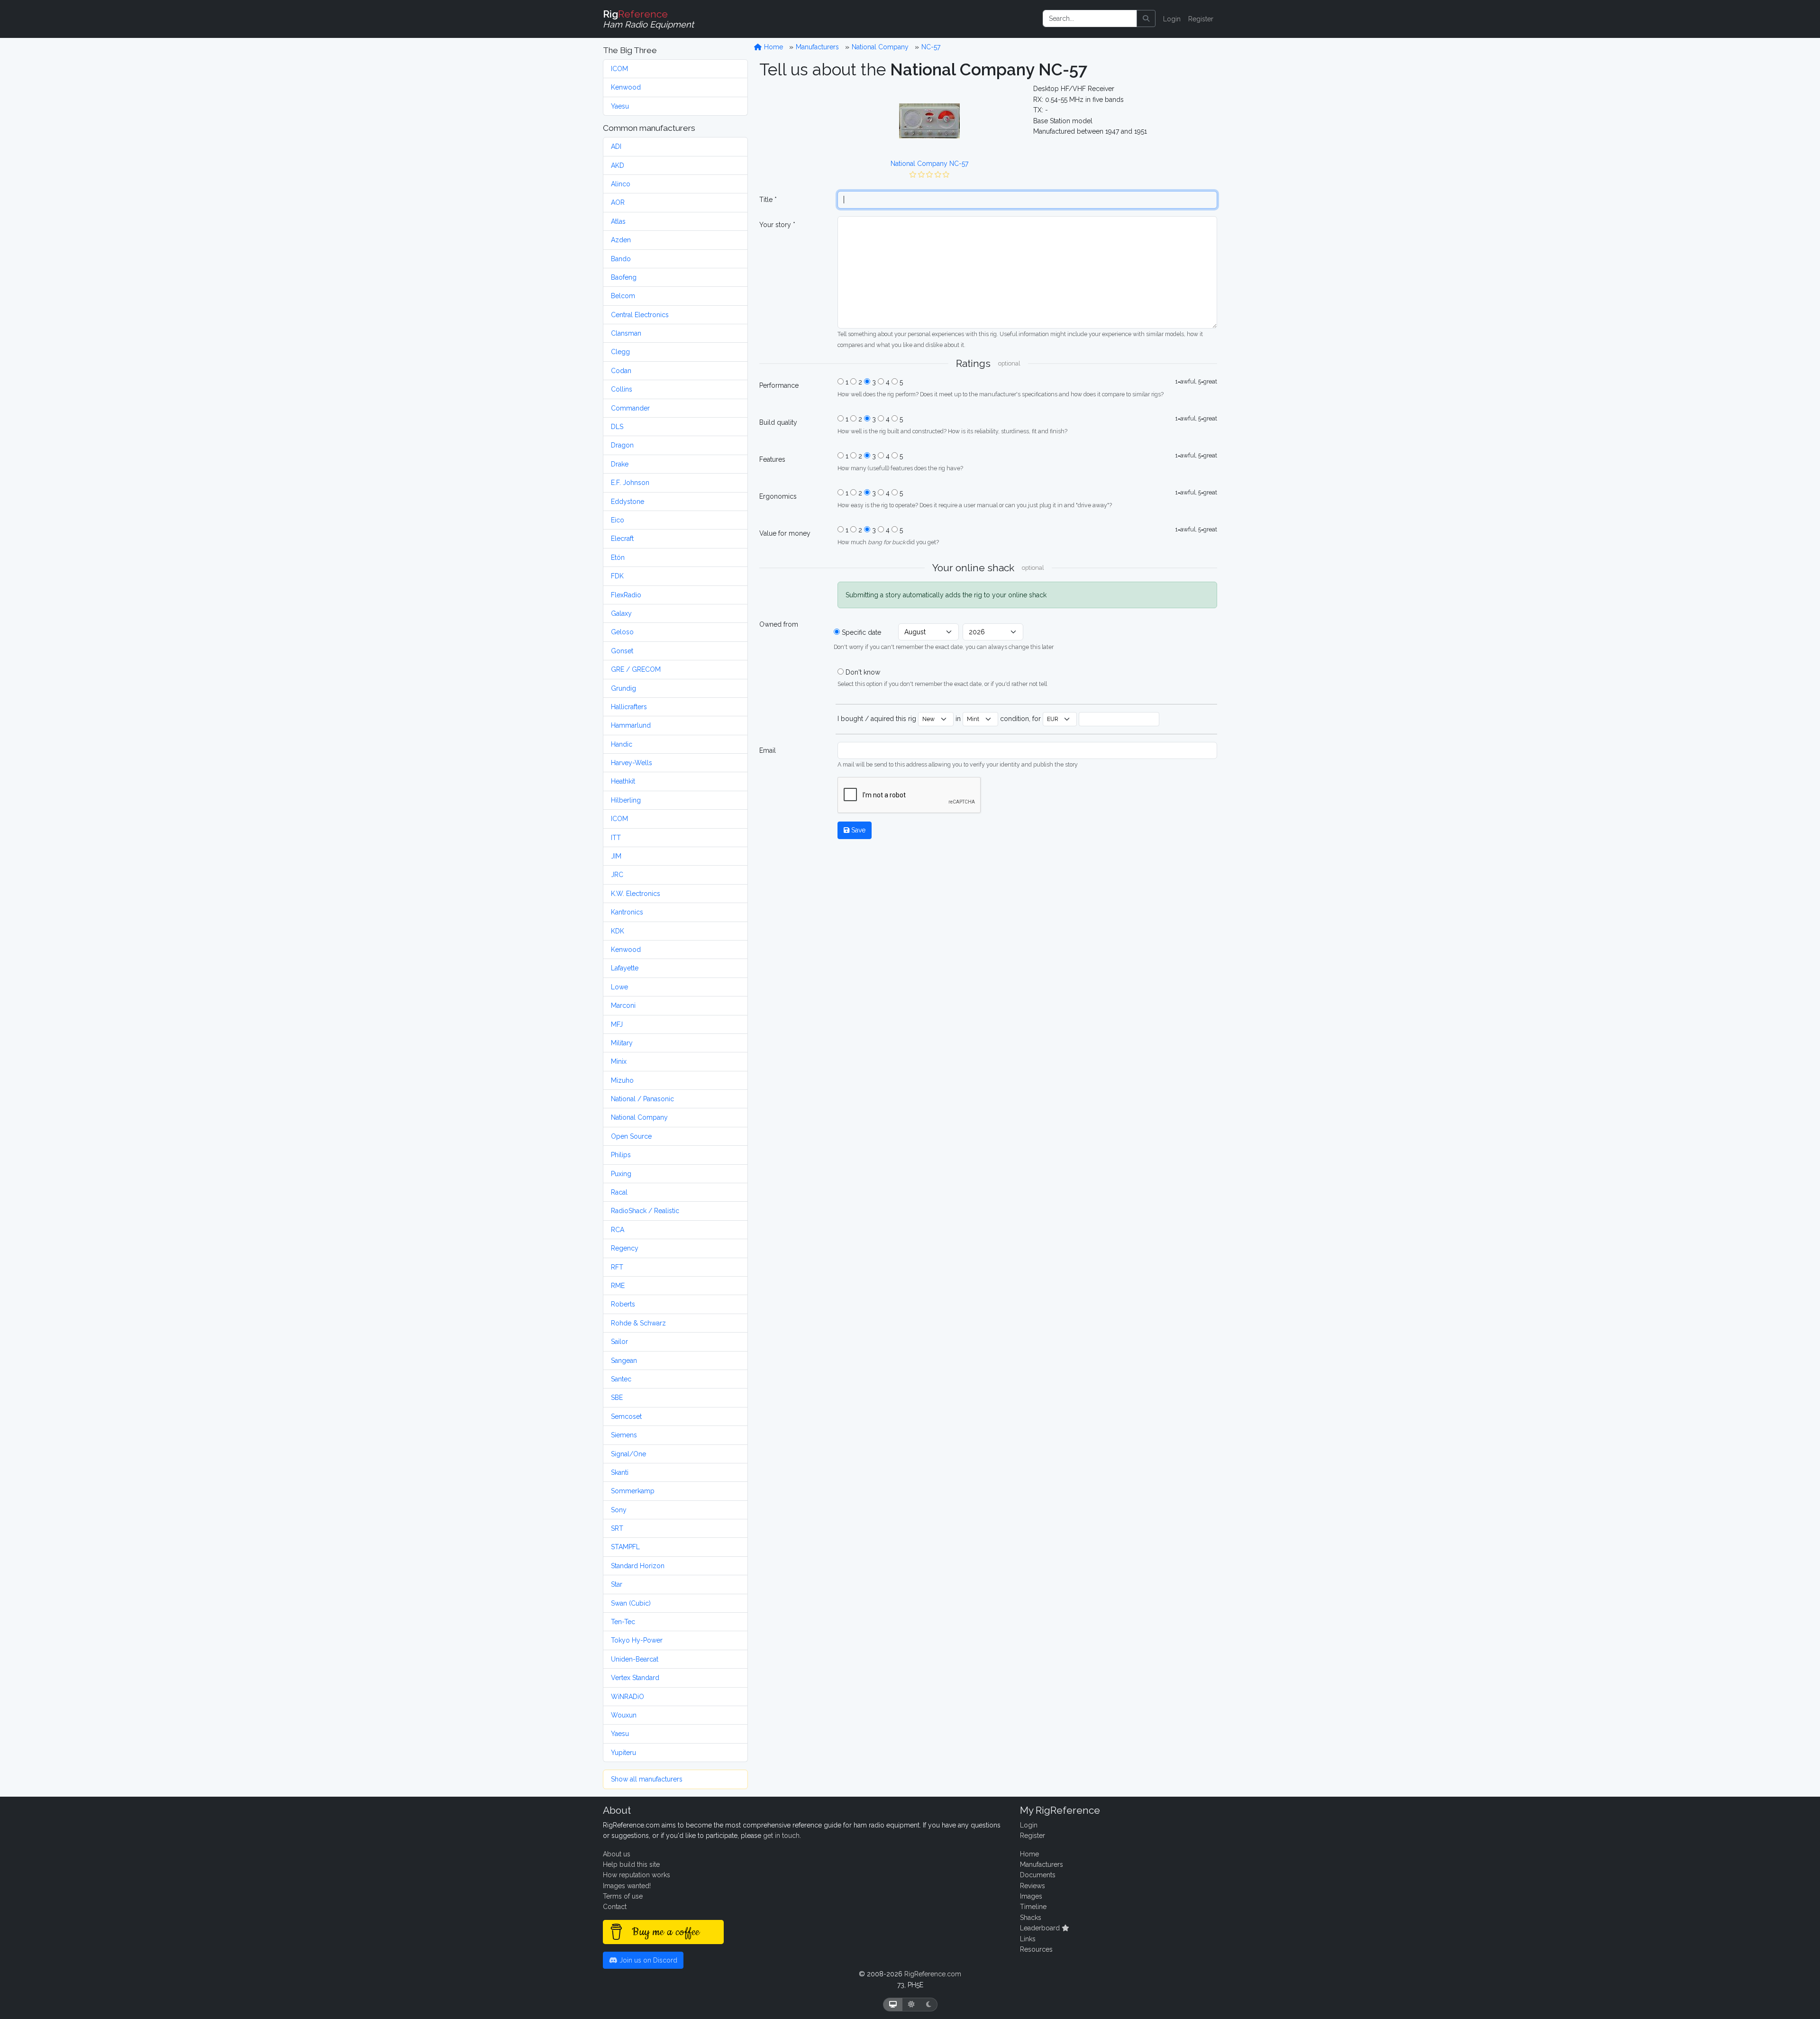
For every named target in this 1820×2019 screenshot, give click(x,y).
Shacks (1031, 1918)
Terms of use (623, 1896)
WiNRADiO (628, 1697)
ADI (616, 146)
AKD (618, 165)
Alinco (621, 184)
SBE (617, 1398)
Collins (622, 389)
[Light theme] (911, 2005)
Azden (621, 240)
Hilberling (626, 800)
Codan (621, 371)
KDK (618, 931)
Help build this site (631, 1864)
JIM (616, 856)
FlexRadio (626, 595)
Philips (621, 1155)
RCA (618, 1230)
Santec (621, 1379)
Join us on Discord (647, 1960)
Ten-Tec (623, 1622)
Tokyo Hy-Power (637, 1640)
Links (1028, 1939)
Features (772, 459)
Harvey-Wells (632, 763)
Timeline (1033, 1907)
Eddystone (628, 502)
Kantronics (627, 912)
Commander (630, 408)
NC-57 (931, 47)
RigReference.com (933, 1974)
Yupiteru (623, 1753)
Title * (768, 200)
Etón (618, 557)
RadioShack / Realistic (645, 1211)
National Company (639, 1117)
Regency (625, 1248)
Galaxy (621, 613)
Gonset (622, 651)
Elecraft (622, 539)
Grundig (623, 688)
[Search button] (1146, 18)
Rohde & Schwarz (638, 1323)
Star (617, 1584)
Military (622, 1043)
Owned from (779, 624)
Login (1172, 19)
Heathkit (623, 781)
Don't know (863, 672)
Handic (622, 744)
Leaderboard (1041, 1928)
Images (1031, 1896)
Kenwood (626, 87)
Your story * (777, 225)
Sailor (619, 1342)
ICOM (619, 69)
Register (1201, 19)
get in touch (781, 1836)
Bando (621, 259)
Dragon (622, 445)
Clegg (620, 352)
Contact (615, 1907)
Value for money (785, 533)
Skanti (620, 1472)
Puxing (621, 1174)
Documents (1038, 1875)
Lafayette (625, 968)
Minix (619, 1061)
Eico (618, 520)
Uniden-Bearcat (635, 1659)
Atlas (618, 221)
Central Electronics (640, 315)
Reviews (1033, 1886)
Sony (619, 1510)
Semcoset (626, 1416)
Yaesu (620, 106)
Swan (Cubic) (631, 1603)
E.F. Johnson (630, 483)
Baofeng (624, 277)
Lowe (619, 987)
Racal (619, 1192)
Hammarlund (631, 725)
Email (768, 750)
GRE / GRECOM (636, 669)
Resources (1036, 1949)
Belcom (623, 296)
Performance (779, 385)
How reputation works (637, 1875)
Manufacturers (817, 47)
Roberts (623, 1304)
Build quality (778, 422)
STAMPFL (625, 1547)
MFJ (617, 1024)
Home (773, 47)
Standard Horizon (638, 1566)
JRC (617, 875)
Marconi (623, 1005)
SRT (617, 1528)
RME (618, 1286)
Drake (620, 464)
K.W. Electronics (636, 894)
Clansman (626, 333)
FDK (617, 576)
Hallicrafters (629, 707)
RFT (617, 1267)
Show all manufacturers (647, 1779)
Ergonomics (778, 496)
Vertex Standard (635, 1678)
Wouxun (624, 1715)
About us (617, 1854)
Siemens (624, 1435)
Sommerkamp (633, 1491)
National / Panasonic (642, 1099)
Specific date (861, 632)
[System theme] (893, 2005)
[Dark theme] (929, 2005)
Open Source (631, 1136)
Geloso (622, 632)
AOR (618, 202)
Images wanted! (627, 1886)
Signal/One (628, 1454)
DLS (617, 427)
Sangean (624, 1361)
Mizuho (622, 1080)
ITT (616, 838)
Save (857, 830)
